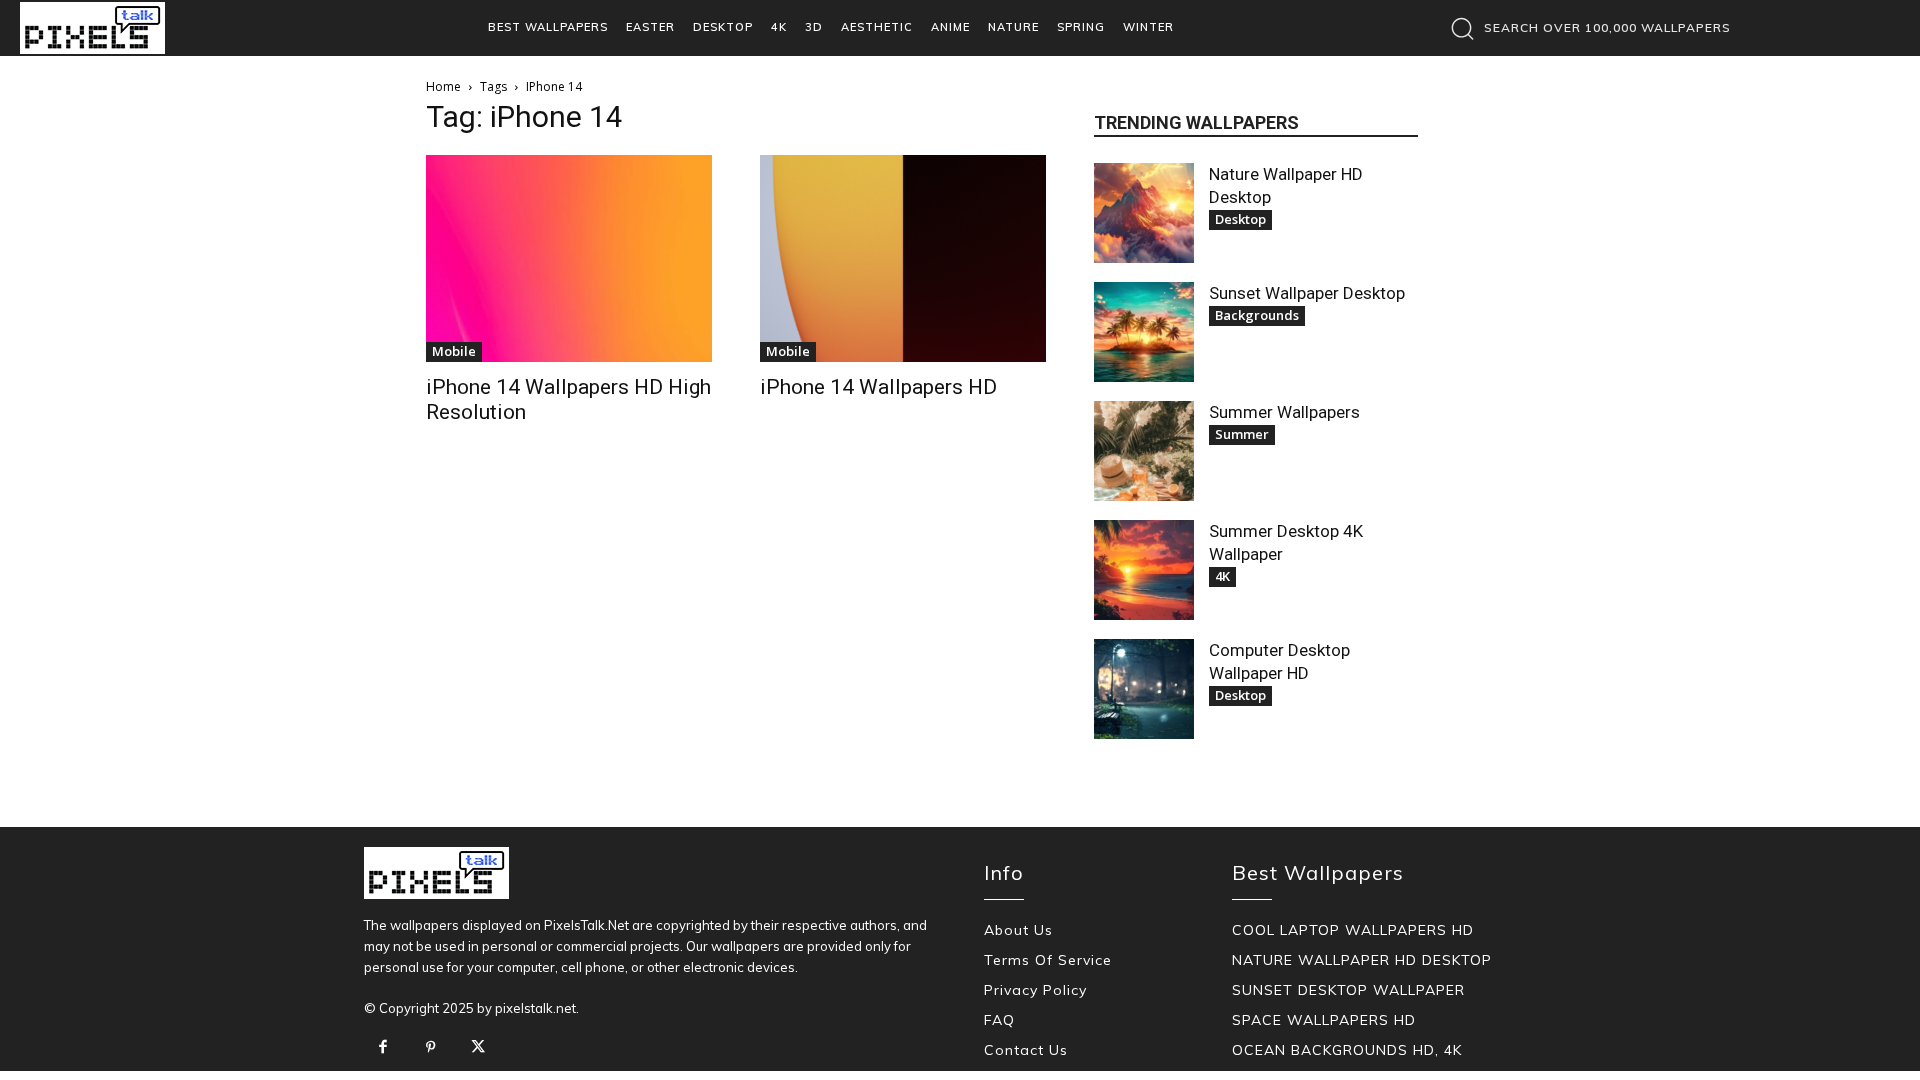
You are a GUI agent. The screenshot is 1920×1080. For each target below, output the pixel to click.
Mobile (454, 351)
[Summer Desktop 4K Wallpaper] (1144, 570)
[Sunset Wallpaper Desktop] (1144, 332)
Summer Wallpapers (1284, 412)
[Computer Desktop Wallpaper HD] (1144, 689)
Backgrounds (1257, 315)
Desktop (1240, 219)
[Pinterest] (431, 1048)
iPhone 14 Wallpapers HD (878, 387)
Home (443, 86)
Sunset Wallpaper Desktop (1307, 293)
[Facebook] (383, 1048)
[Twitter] (478, 1048)
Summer (1242, 434)
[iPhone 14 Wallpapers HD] (903, 258)
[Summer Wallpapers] (1144, 451)
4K (1222, 576)
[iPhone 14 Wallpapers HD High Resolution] (569, 258)
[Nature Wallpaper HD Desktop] (1144, 213)
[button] (1585, 28)
